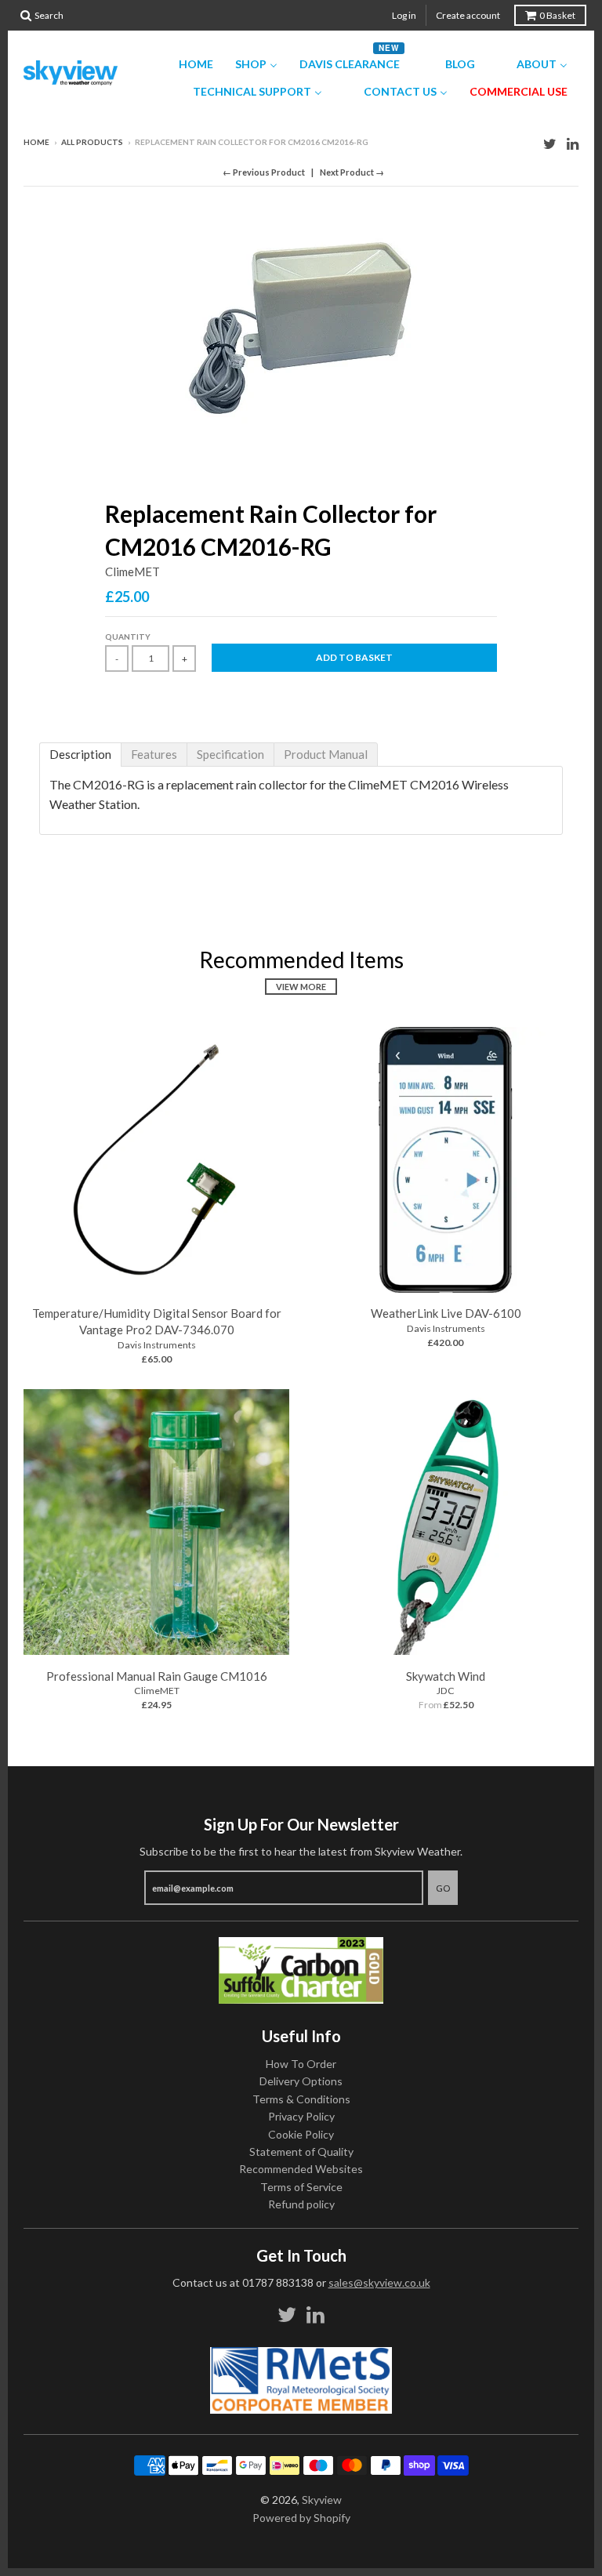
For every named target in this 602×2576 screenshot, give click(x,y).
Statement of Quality (301, 2152)
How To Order (301, 2064)
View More (301, 987)
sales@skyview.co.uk (379, 2282)
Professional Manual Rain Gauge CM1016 (157, 1676)
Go (443, 1888)
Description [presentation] (80, 754)
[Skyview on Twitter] (550, 143)
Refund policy (301, 2204)
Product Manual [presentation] (326, 754)
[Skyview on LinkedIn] (573, 143)
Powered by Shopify (301, 2518)
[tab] (80, 755)
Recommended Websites (301, 2169)
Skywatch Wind (446, 1676)
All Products (92, 142)
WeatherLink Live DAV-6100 (446, 1313)
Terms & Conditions (301, 2099)
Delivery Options (301, 2081)
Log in (404, 15)
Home (36, 142)
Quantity (128, 637)
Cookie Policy (301, 2134)
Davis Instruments (157, 1345)
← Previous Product (264, 172)
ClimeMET (132, 571)
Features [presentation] (154, 754)
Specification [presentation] (230, 754)
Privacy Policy (301, 2116)
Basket (557, 15)
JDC (446, 1691)
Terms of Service (301, 2187)
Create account (468, 15)
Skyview (322, 2500)
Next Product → (352, 172)
